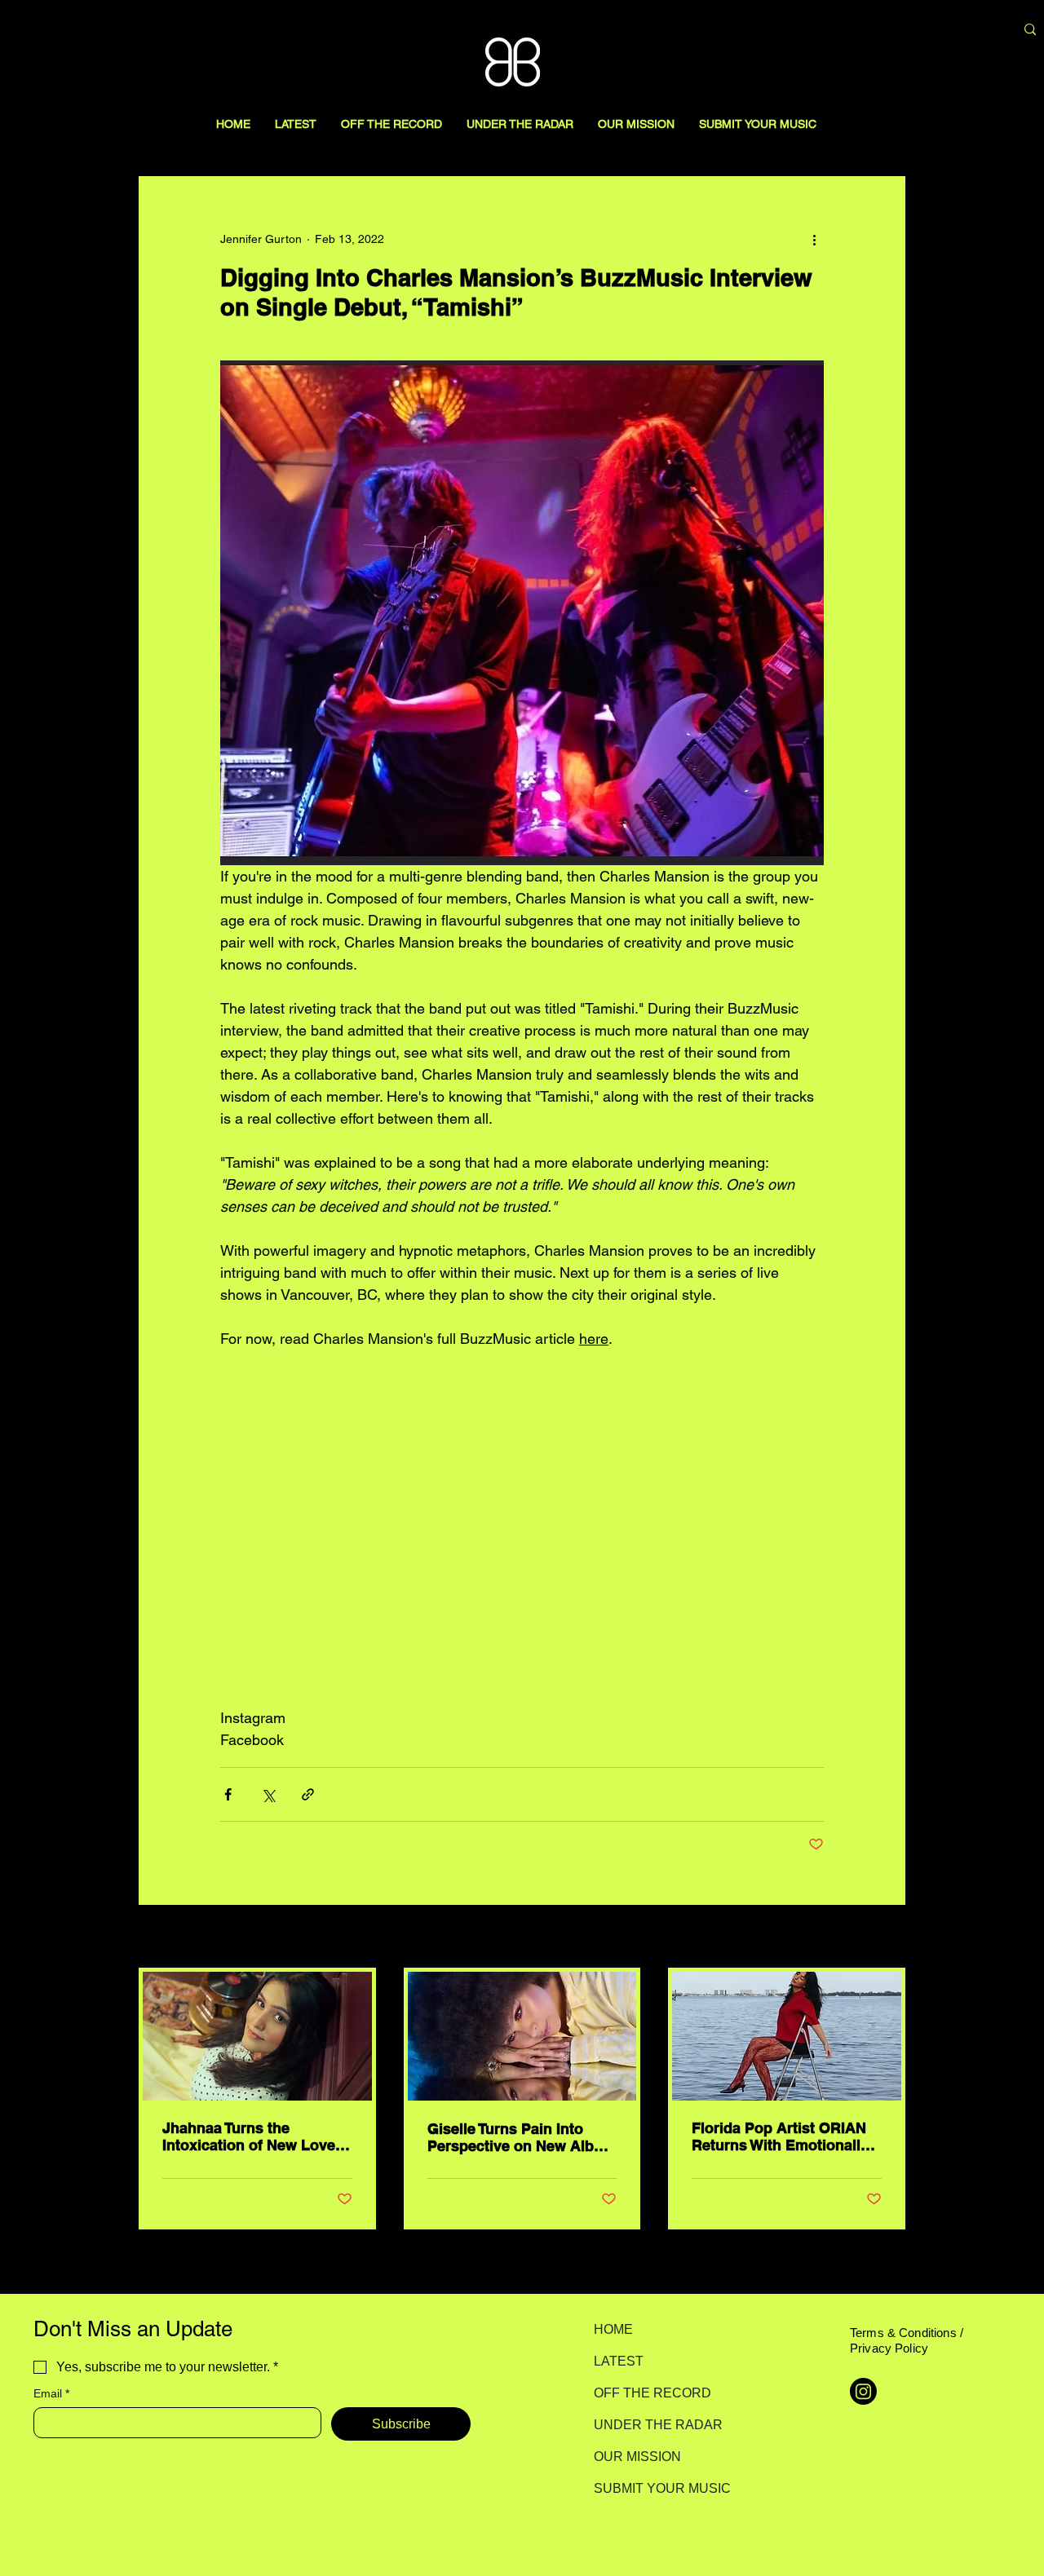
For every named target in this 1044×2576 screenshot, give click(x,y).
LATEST (619, 2361)
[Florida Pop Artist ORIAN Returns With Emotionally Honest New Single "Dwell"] (787, 2036)
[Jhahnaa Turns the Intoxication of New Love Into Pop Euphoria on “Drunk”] (257, 2036)
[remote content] (522, 1528)
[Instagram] (863, 2391)
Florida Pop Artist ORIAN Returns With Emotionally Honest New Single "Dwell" (786, 2136)
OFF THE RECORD (651, 2393)
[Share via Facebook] (228, 1794)
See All (887, 1938)
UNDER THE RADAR (651, 2425)
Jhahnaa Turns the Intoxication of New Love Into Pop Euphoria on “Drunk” (249, 2136)
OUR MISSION (637, 2457)
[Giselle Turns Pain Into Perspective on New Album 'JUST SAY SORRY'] (522, 2036)
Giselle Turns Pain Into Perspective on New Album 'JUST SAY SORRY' (522, 2137)
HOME (613, 2329)
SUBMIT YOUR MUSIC (651, 2488)
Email (51, 2393)
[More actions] (814, 239)
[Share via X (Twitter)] (268, 1794)
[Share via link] (308, 1794)
